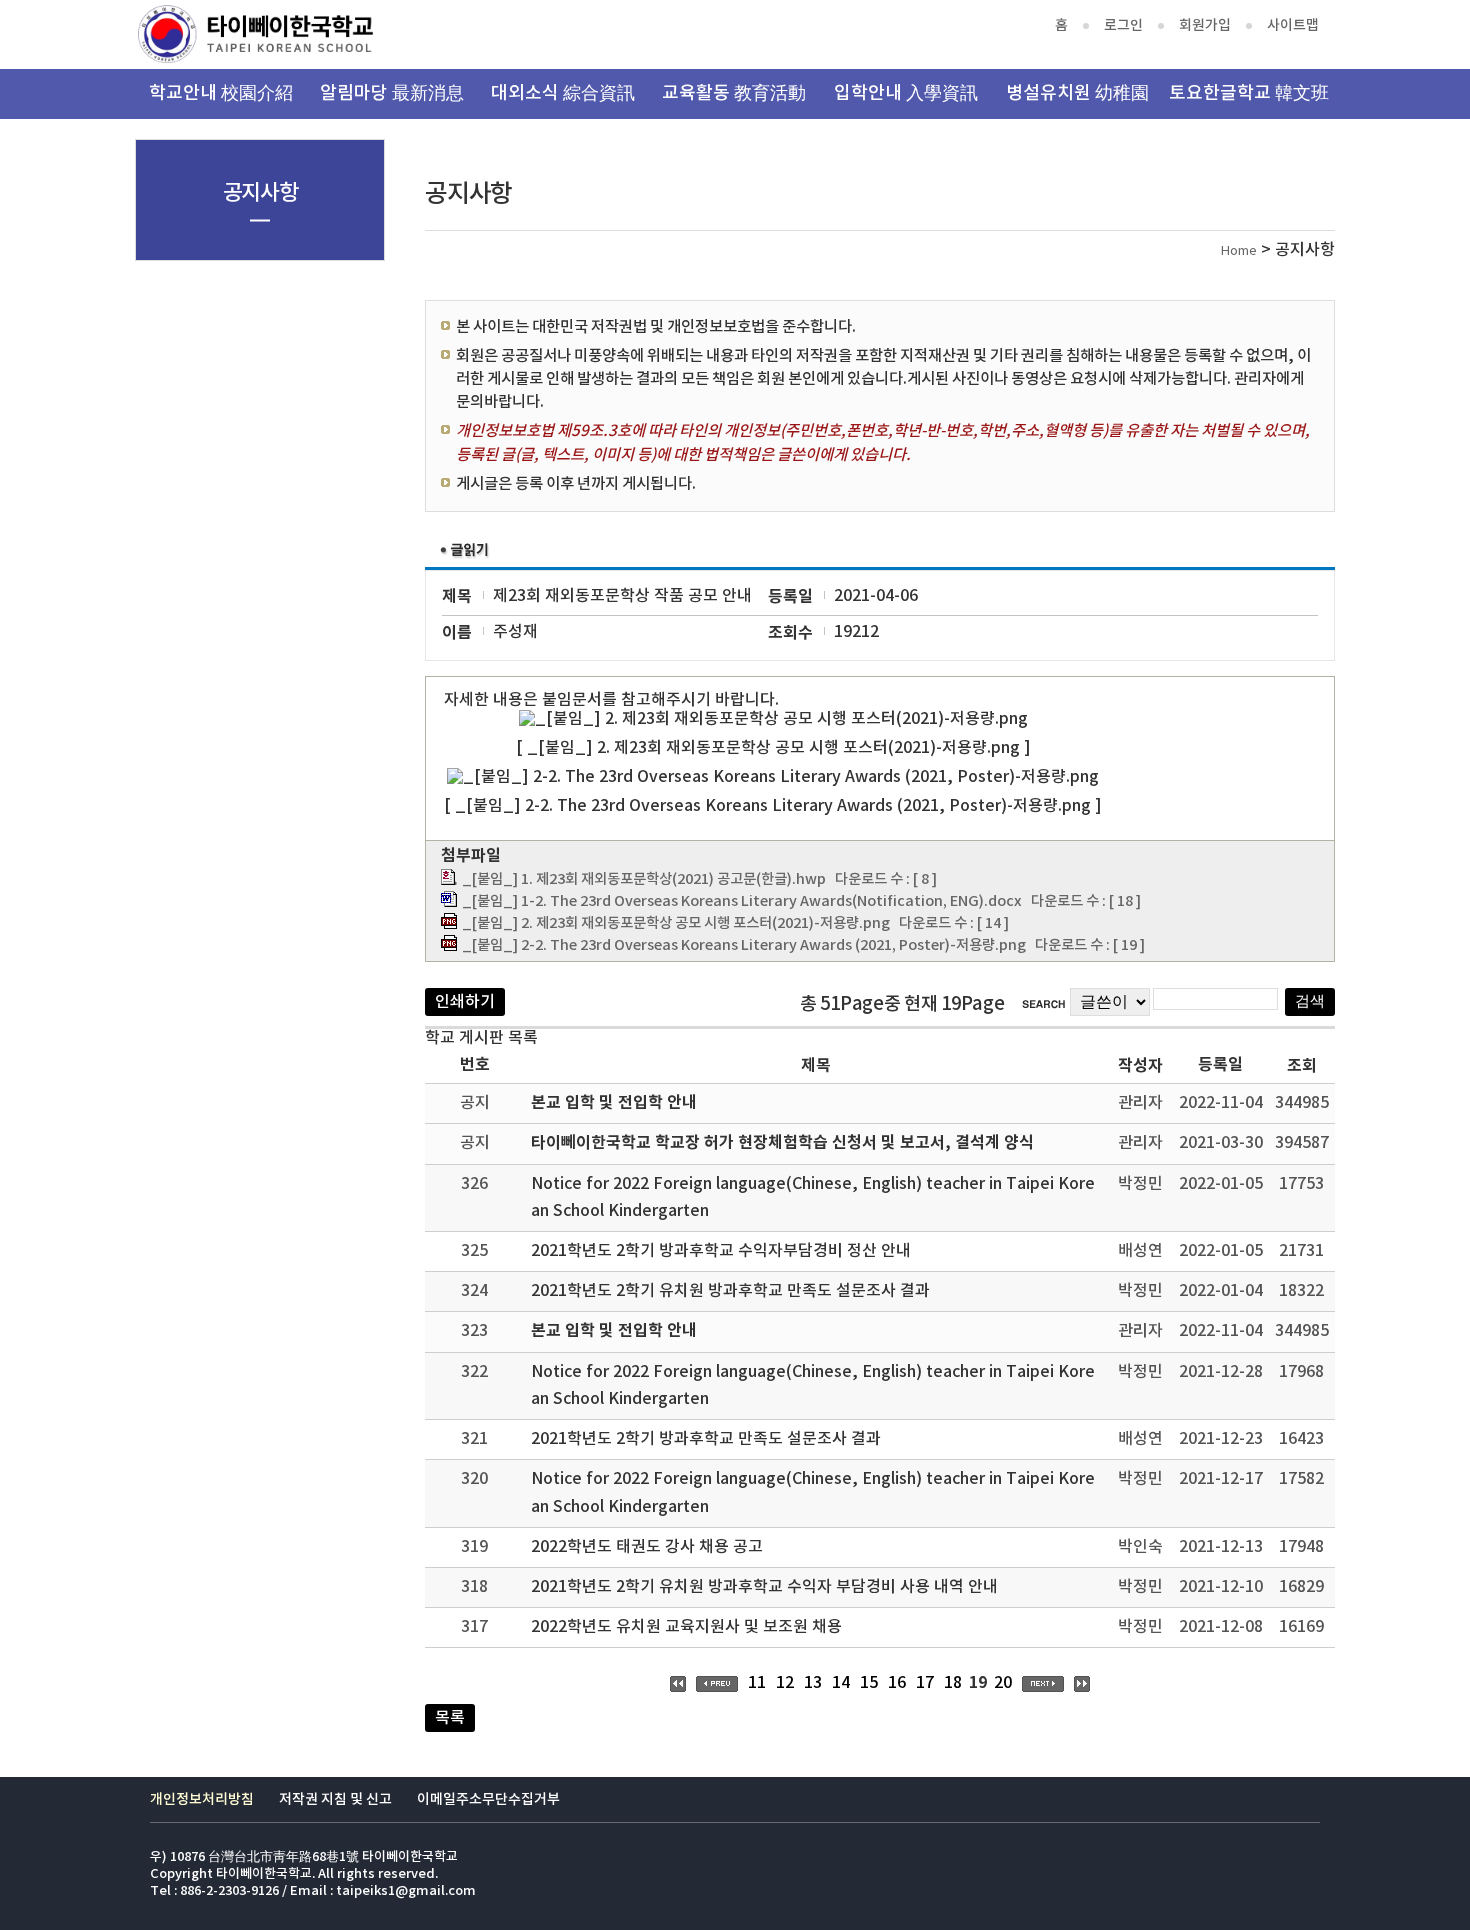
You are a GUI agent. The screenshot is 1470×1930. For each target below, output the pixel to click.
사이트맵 (1293, 25)
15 (869, 1683)
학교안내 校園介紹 (221, 93)
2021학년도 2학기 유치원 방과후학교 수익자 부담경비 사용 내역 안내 (764, 1587)
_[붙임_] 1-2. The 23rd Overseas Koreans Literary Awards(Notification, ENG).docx (742, 901)
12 (785, 1683)
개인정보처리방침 (202, 1799)
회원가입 (1205, 25)
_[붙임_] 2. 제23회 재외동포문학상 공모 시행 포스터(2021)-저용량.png (676, 923)
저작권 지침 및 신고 (335, 1799)
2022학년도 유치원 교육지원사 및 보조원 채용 (686, 1627)
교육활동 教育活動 (734, 93)
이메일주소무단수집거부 (488, 1799)
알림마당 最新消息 (392, 93)
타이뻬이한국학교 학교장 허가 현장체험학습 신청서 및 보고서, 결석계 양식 (782, 1143)
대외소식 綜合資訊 (563, 93)
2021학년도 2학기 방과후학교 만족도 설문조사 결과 (706, 1439)
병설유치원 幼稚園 (1077, 93)
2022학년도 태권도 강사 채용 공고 (647, 1547)
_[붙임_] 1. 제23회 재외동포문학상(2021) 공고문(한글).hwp (644, 879)
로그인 (1123, 25)
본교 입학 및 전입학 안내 (614, 1103)
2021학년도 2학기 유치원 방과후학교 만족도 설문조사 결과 (730, 1291)
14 (841, 1683)
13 (813, 1683)
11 (757, 1683)
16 (897, 1683)
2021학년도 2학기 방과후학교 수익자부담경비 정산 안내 (721, 1251)
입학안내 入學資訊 (906, 93)
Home (1239, 251)
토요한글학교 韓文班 (1249, 93)
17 (925, 1683)
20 (1003, 1683)
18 (953, 1683)
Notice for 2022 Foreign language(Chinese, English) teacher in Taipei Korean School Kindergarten (813, 1197)
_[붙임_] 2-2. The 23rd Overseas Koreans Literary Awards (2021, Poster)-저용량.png (744, 945)
